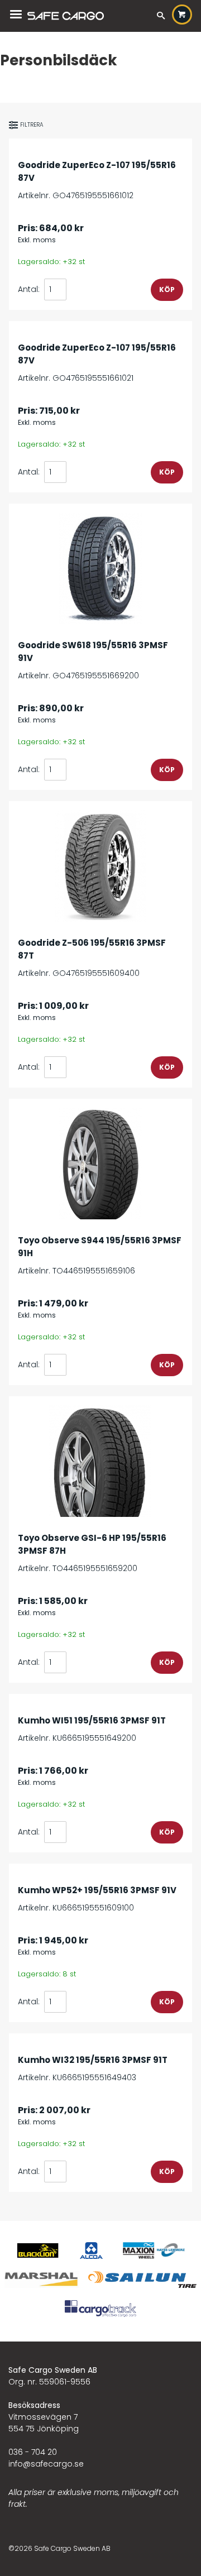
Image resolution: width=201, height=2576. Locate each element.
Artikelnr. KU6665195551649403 (93, 2069)
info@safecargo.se (46, 2464)
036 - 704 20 (33, 2452)
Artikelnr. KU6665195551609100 (97, 1899)
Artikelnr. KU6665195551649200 (92, 1729)
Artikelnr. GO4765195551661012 (97, 180)
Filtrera (32, 125)
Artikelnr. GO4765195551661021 (97, 363)
